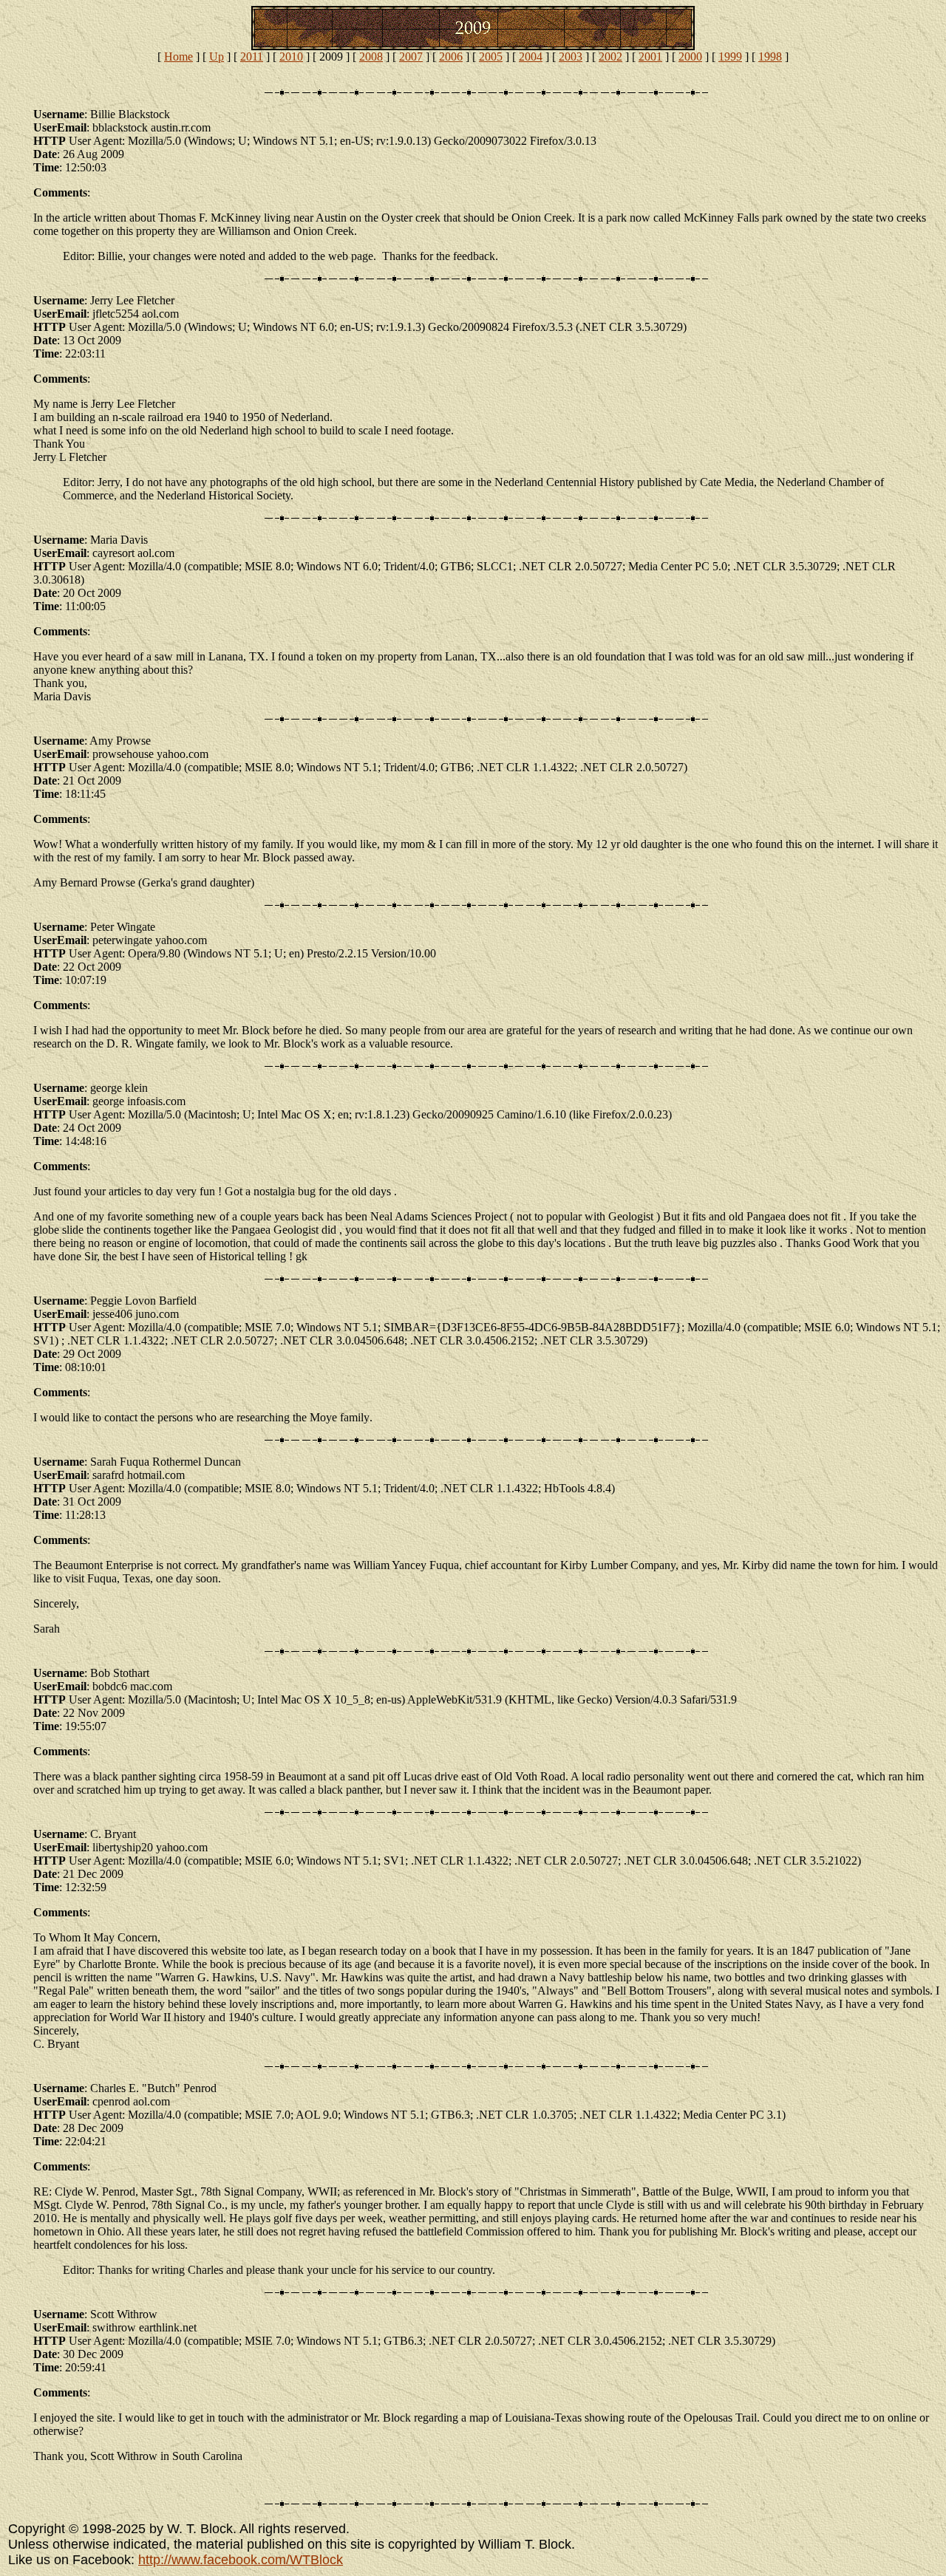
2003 (571, 57)
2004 (531, 57)
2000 (690, 57)
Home (178, 57)
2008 (371, 57)
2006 (451, 57)
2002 (610, 57)
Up (217, 57)
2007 (411, 57)
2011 (252, 57)
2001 (650, 57)
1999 (730, 57)
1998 (770, 57)
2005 (491, 57)
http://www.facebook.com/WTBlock (241, 2560)
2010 (291, 57)
